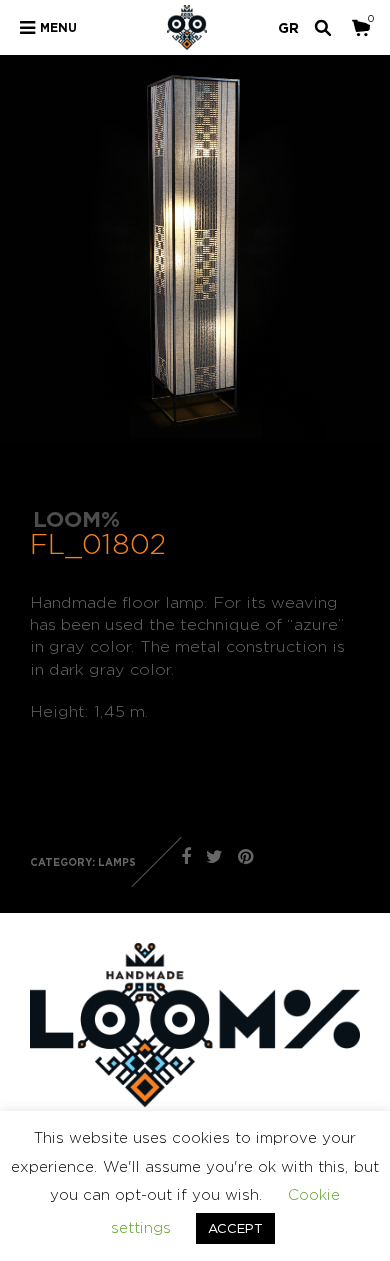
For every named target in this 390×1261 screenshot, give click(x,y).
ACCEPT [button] (235, 1228)
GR (288, 27)
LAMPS (117, 862)
